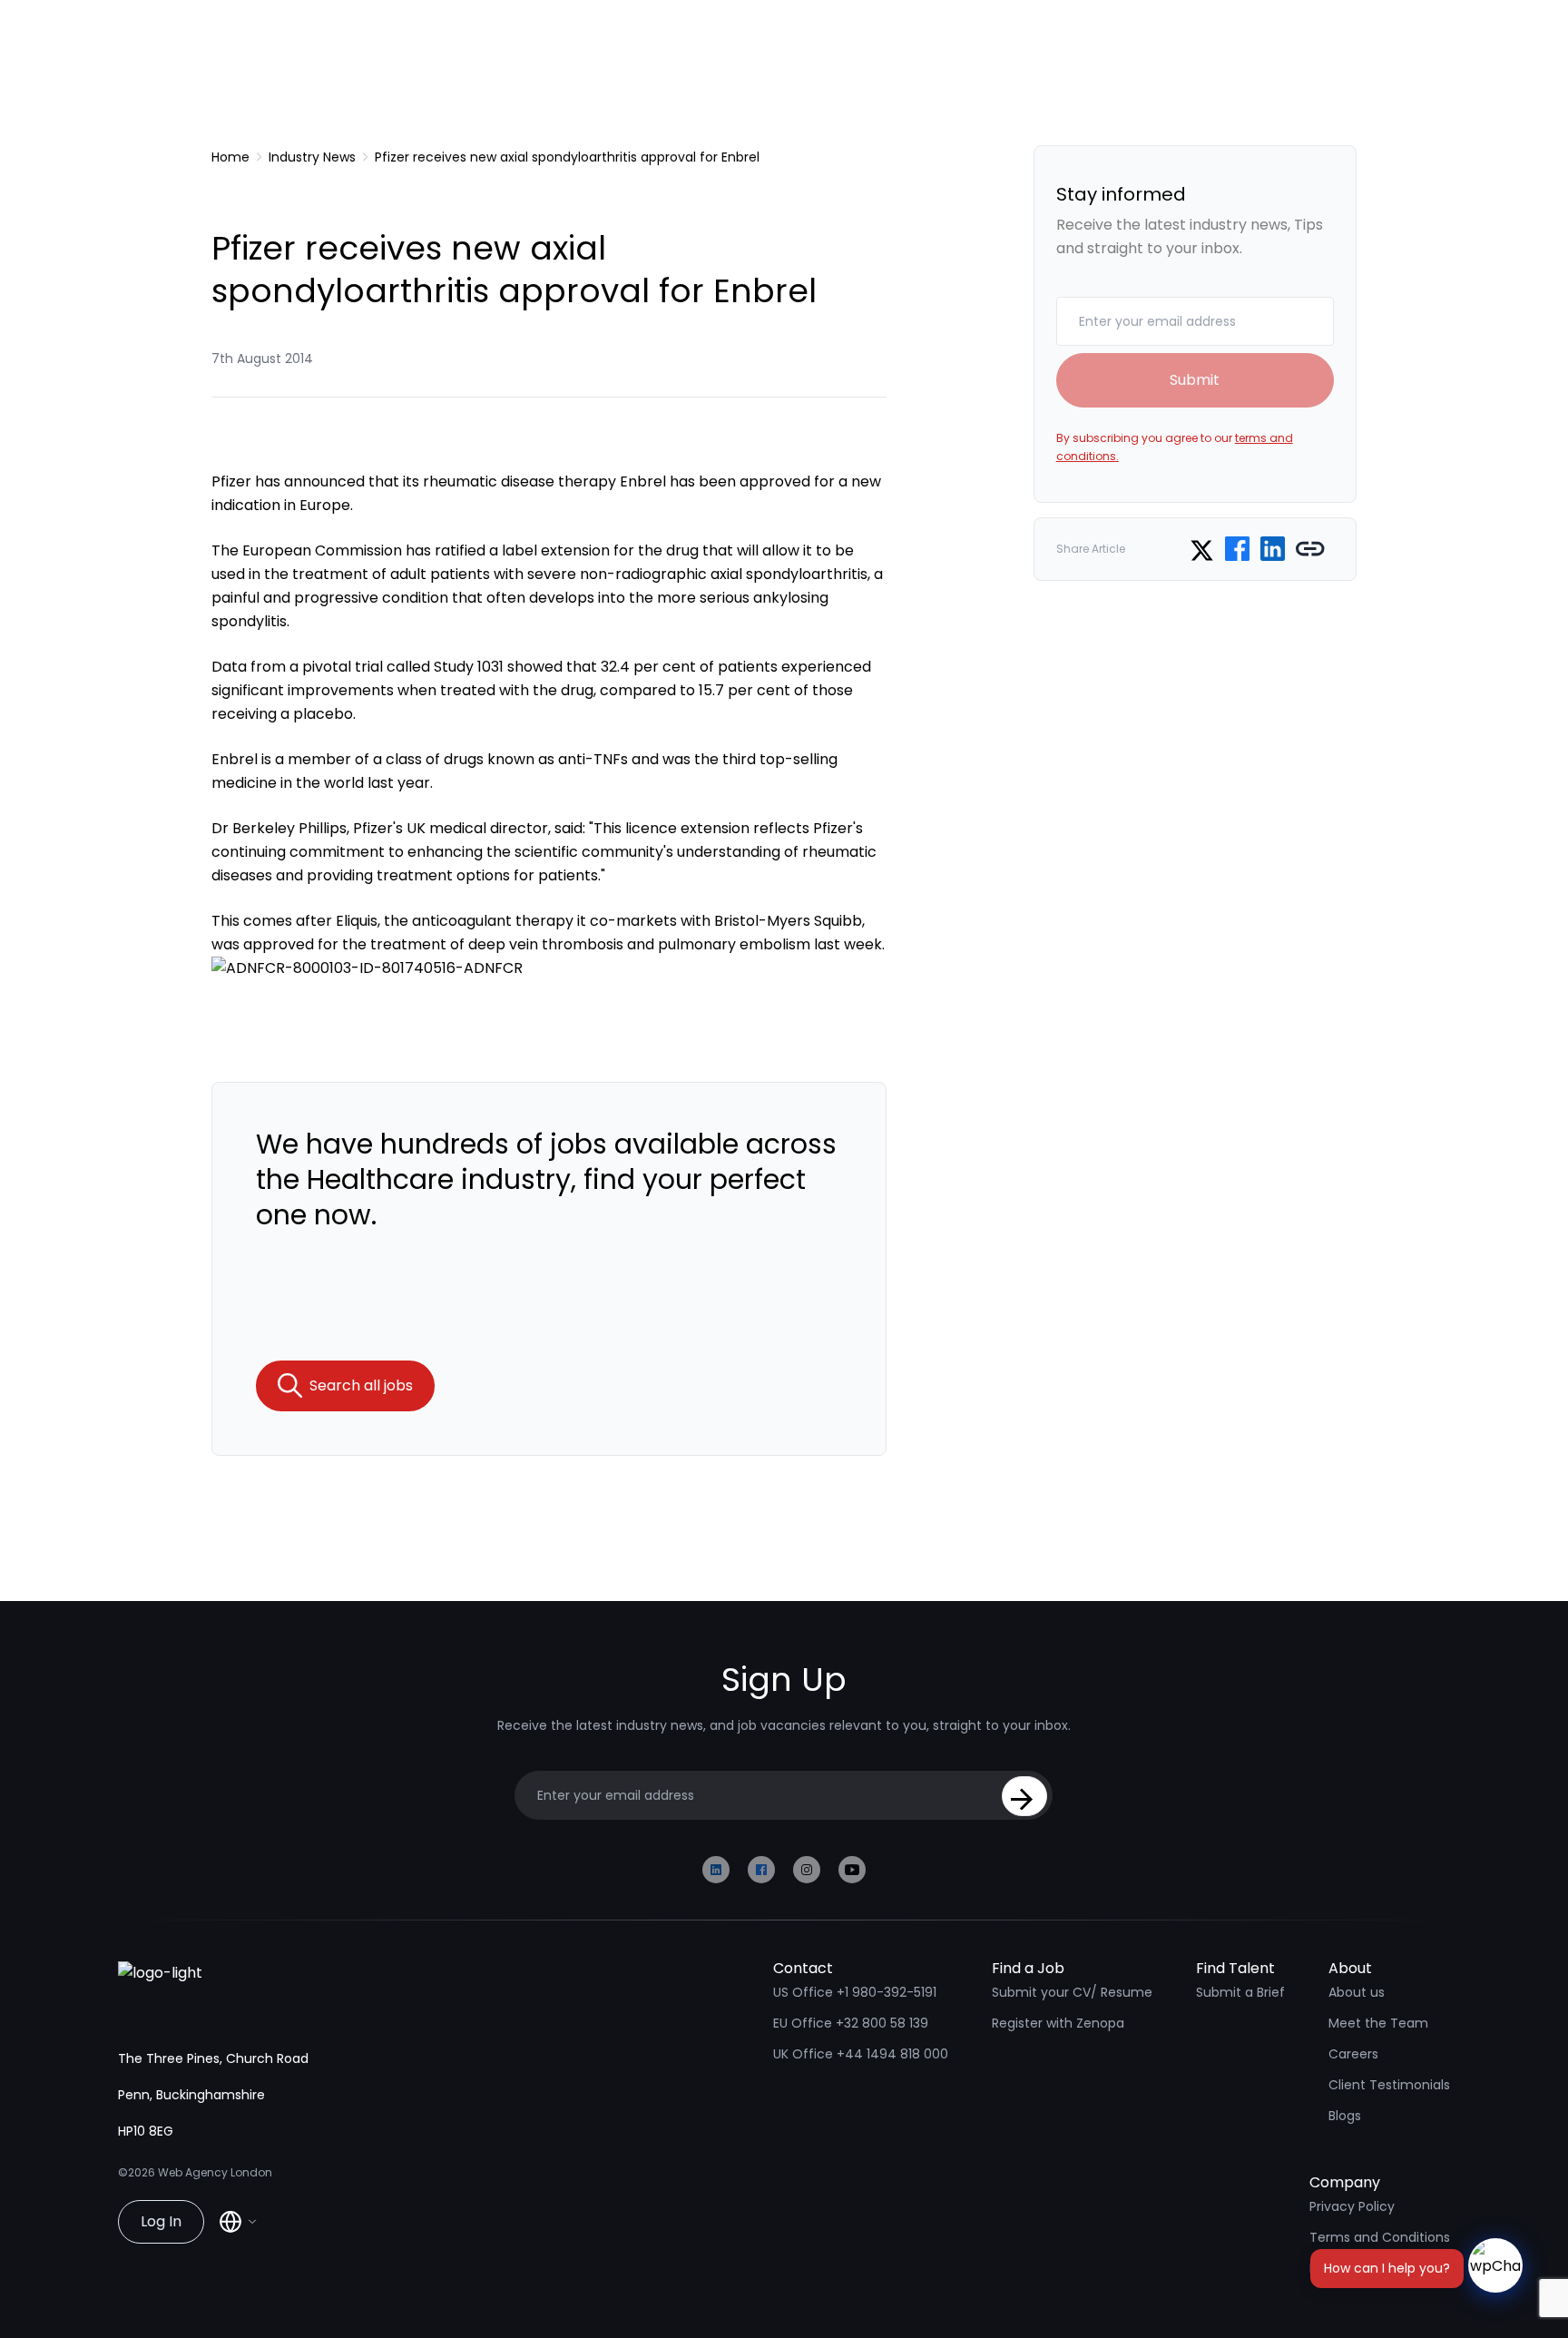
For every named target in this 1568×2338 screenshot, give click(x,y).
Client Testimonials (1389, 2085)
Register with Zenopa (1058, 2023)
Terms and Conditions (1380, 2237)
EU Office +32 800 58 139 (851, 2023)
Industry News (312, 157)
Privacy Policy (1352, 2206)
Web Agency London (215, 2172)
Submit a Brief (1240, 1992)
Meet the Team (1378, 2023)
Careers (1353, 2054)
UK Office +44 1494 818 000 (861, 2054)
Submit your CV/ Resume (1072, 1992)
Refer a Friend (1353, 2268)
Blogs (1345, 2116)
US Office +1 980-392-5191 (855, 1992)
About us (1357, 1992)
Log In (161, 2221)
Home (230, 157)
